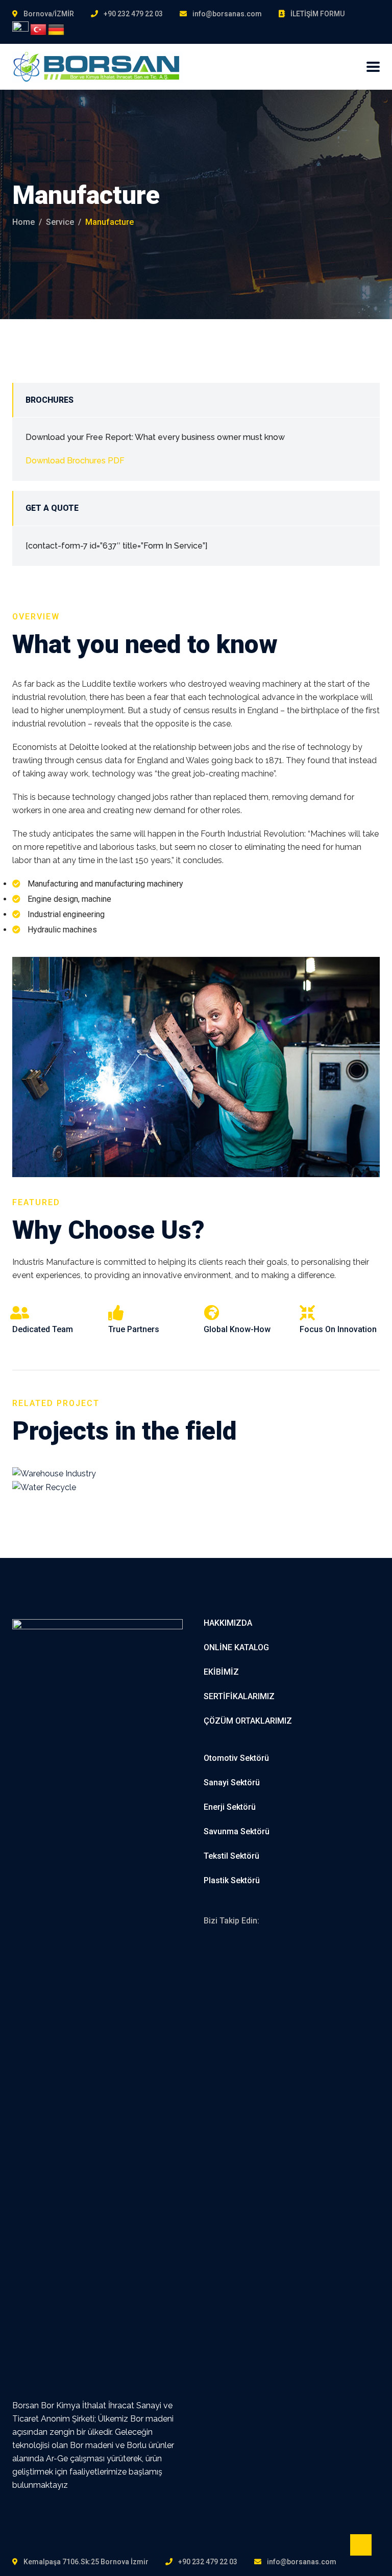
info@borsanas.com (227, 14)
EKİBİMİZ (221, 1672)
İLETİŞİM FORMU (317, 14)
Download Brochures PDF (75, 461)
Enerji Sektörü (230, 1807)
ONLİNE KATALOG (236, 1647)
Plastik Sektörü (232, 1880)
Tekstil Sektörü (231, 1856)
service (60, 222)
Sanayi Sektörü (232, 1783)
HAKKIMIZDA (228, 1623)
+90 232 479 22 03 (133, 14)
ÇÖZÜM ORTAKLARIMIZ (248, 1721)
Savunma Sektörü (237, 1831)
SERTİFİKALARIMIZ (239, 1696)
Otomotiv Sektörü (236, 1758)
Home (23, 222)
